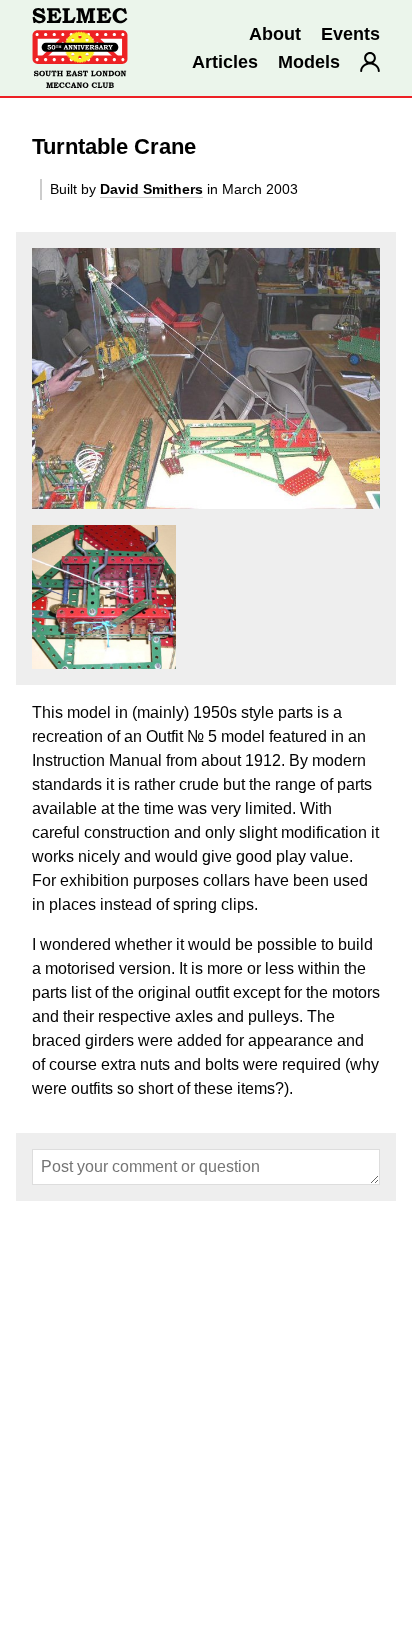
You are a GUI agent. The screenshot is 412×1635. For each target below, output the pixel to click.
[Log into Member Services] (370, 62)
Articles (225, 62)
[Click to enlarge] (206, 378)
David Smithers (151, 189)
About (275, 34)
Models (309, 62)
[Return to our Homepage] (80, 48)
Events (350, 34)
